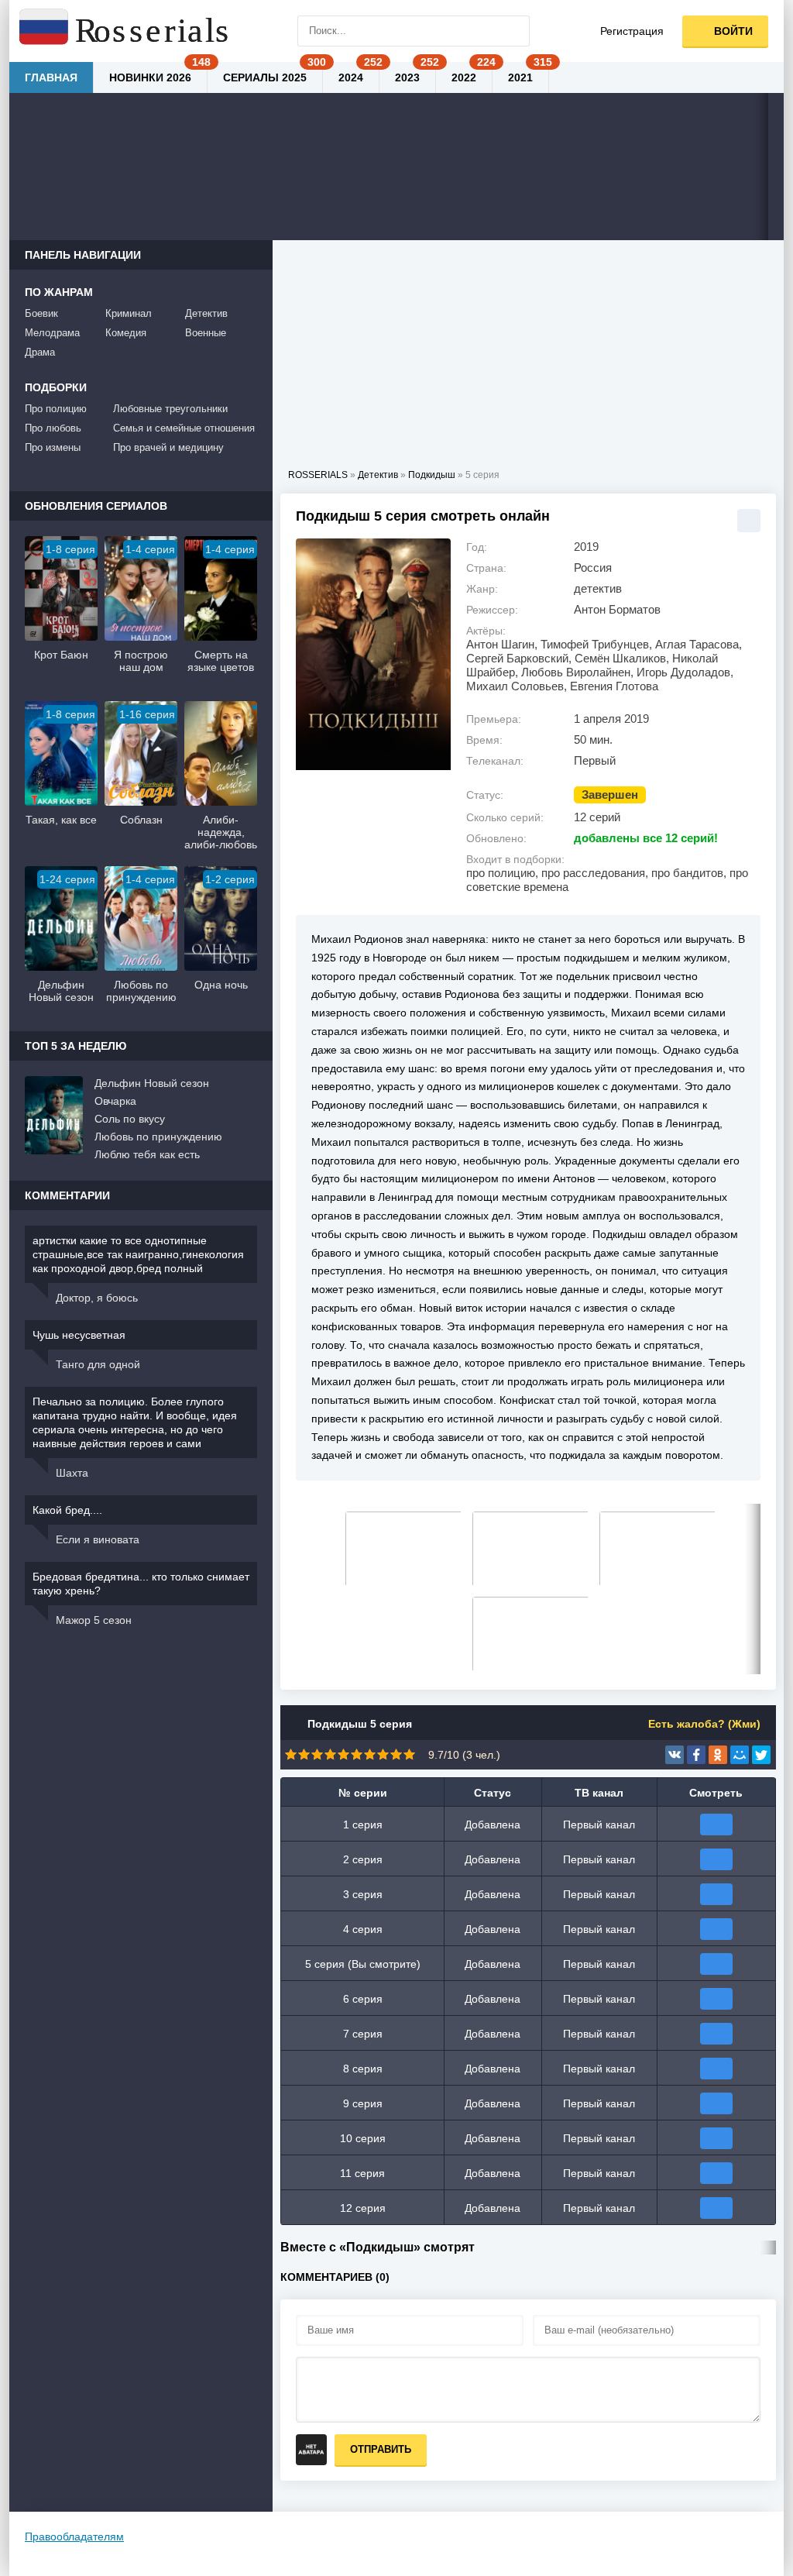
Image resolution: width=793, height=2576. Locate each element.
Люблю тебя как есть (147, 1154)
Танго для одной (98, 1364)
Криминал (129, 313)
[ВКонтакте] (675, 1755)
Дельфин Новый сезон (152, 1083)
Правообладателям (74, 2536)
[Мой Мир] (740, 1755)
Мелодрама (52, 333)
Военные (206, 333)
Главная (51, 77)
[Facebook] (696, 1755)
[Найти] (514, 31)
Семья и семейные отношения (184, 428)
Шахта (72, 1473)
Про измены (53, 447)
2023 (407, 77)
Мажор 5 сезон (94, 1620)
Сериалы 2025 (265, 77)
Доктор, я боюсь (97, 1298)
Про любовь (53, 428)
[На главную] (125, 31)
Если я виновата (98, 1539)
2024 (351, 77)
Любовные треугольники (170, 409)
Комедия (126, 333)
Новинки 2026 (150, 77)
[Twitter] (761, 1755)
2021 (520, 77)
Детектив (206, 313)
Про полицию (56, 409)
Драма (40, 352)
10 (409, 1754)
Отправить (381, 2449)
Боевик (41, 313)
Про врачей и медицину (168, 447)
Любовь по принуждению (158, 1137)
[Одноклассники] (718, 1755)
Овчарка (115, 1101)
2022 (464, 77)
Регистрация (632, 31)
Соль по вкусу (130, 1119)
